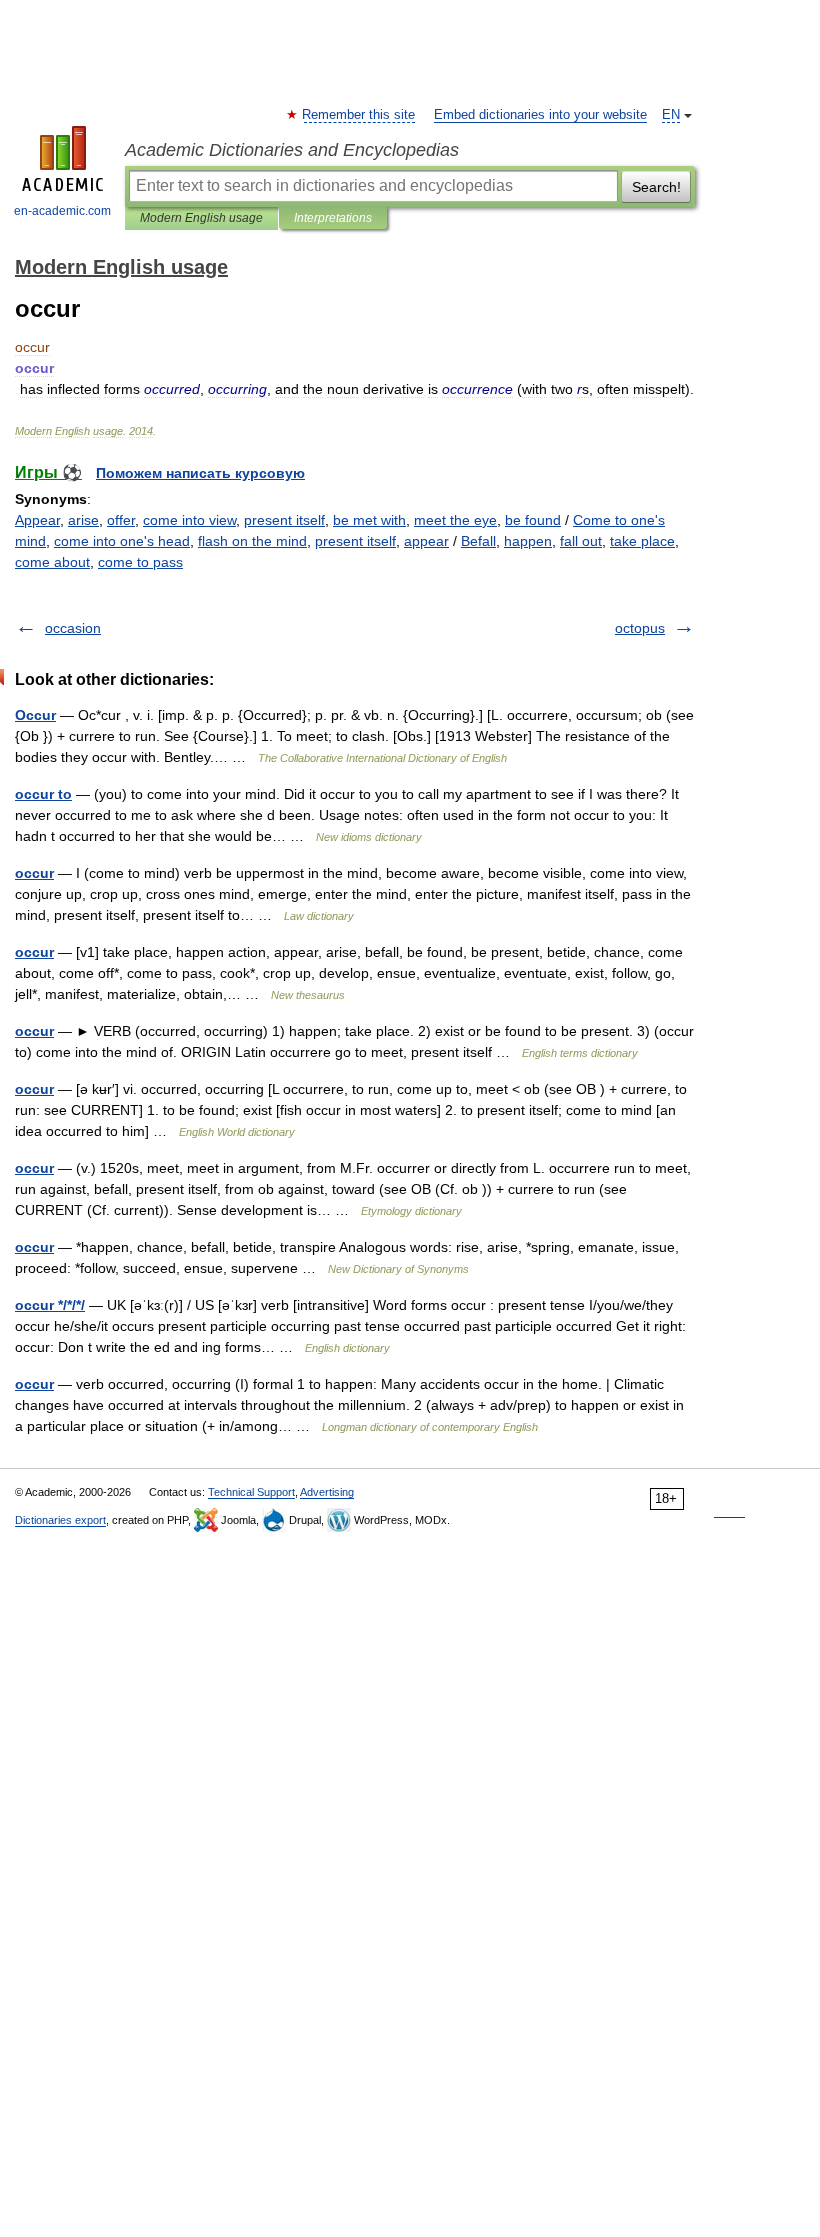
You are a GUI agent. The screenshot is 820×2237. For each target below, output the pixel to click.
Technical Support (251, 1492)
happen (528, 541)
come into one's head (122, 541)
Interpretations (333, 218)
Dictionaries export (60, 1520)
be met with (369, 520)
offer (121, 520)
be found (533, 520)
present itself (284, 520)
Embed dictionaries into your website (540, 115)
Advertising (327, 1492)
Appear (37, 520)
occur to (43, 794)
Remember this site (359, 115)
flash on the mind (252, 541)
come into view (189, 520)
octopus (640, 628)
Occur (35, 715)
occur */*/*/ (50, 1305)
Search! (656, 187)
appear (426, 541)
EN (671, 115)
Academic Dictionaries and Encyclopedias (292, 150)
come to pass (140, 562)
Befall (478, 541)
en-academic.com (62, 211)
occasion (73, 628)
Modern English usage (201, 218)
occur (34, 873)
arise (83, 520)
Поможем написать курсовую (200, 473)
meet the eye (455, 520)
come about (52, 562)
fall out (581, 541)
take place (642, 541)
